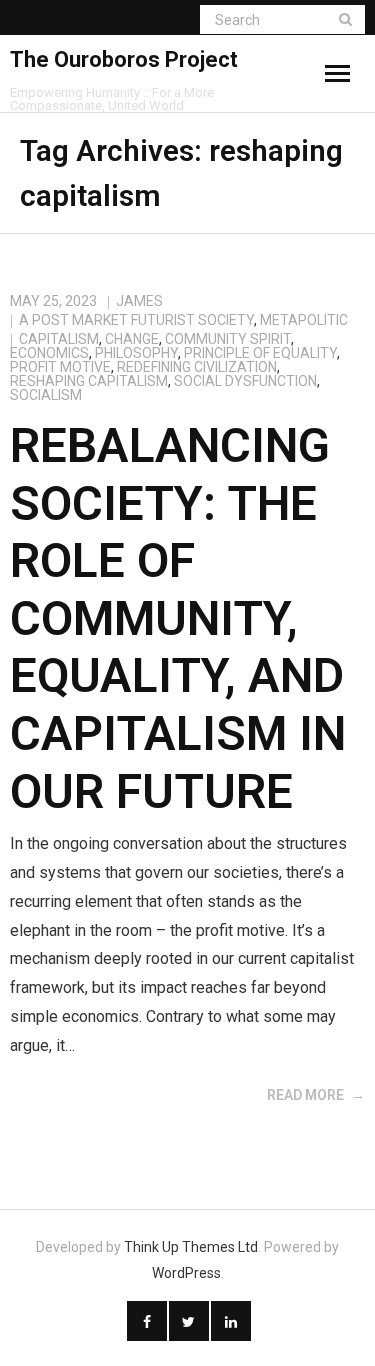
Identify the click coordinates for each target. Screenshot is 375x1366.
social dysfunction (245, 381)
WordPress (186, 1273)
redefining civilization (197, 367)
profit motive (60, 367)
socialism (46, 395)
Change (132, 339)
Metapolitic (304, 320)
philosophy (136, 353)
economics (49, 353)
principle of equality (260, 353)
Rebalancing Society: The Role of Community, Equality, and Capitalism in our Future (178, 618)
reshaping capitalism (89, 381)
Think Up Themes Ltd (191, 1247)
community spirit (228, 339)
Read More (305, 1095)
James (139, 301)
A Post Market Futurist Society (136, 320)
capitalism (59, 339)
